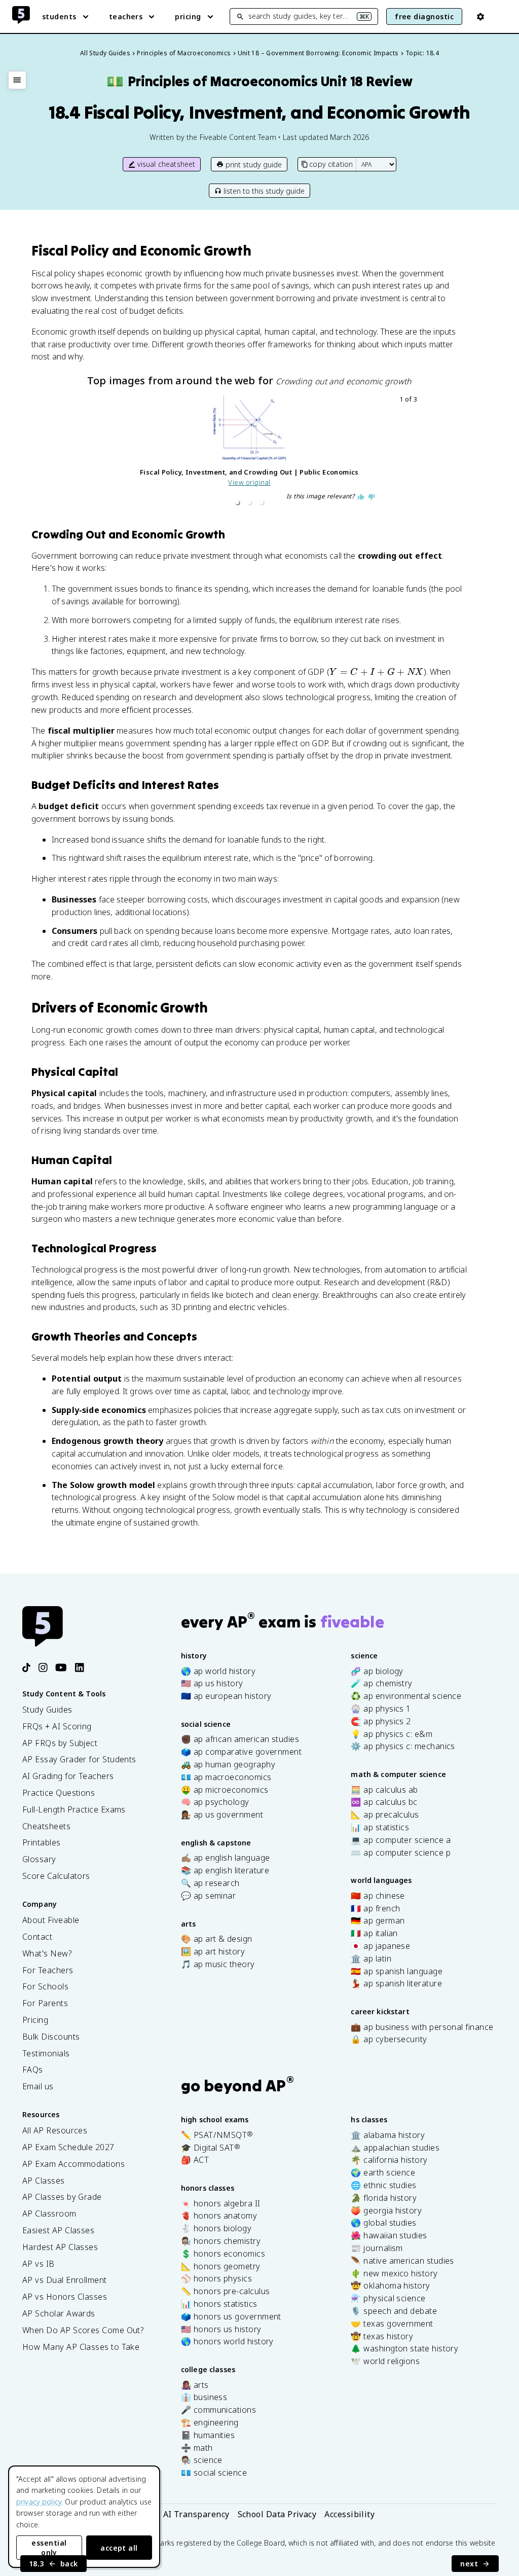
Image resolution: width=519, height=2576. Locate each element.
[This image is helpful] (361, 497)
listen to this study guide (264, 191)
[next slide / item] (413, 452)
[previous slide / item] (86, 452)
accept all (119, 2548)
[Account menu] (480, 17)
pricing (188, 16)
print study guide (254, 165)
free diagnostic (424, 16)
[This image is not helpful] (372, 497)
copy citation (331, 164)
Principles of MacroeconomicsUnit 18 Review (259, 81)
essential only (49, 2548)
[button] (237, 502)
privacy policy (39, 2502)
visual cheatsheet (166, 164)
